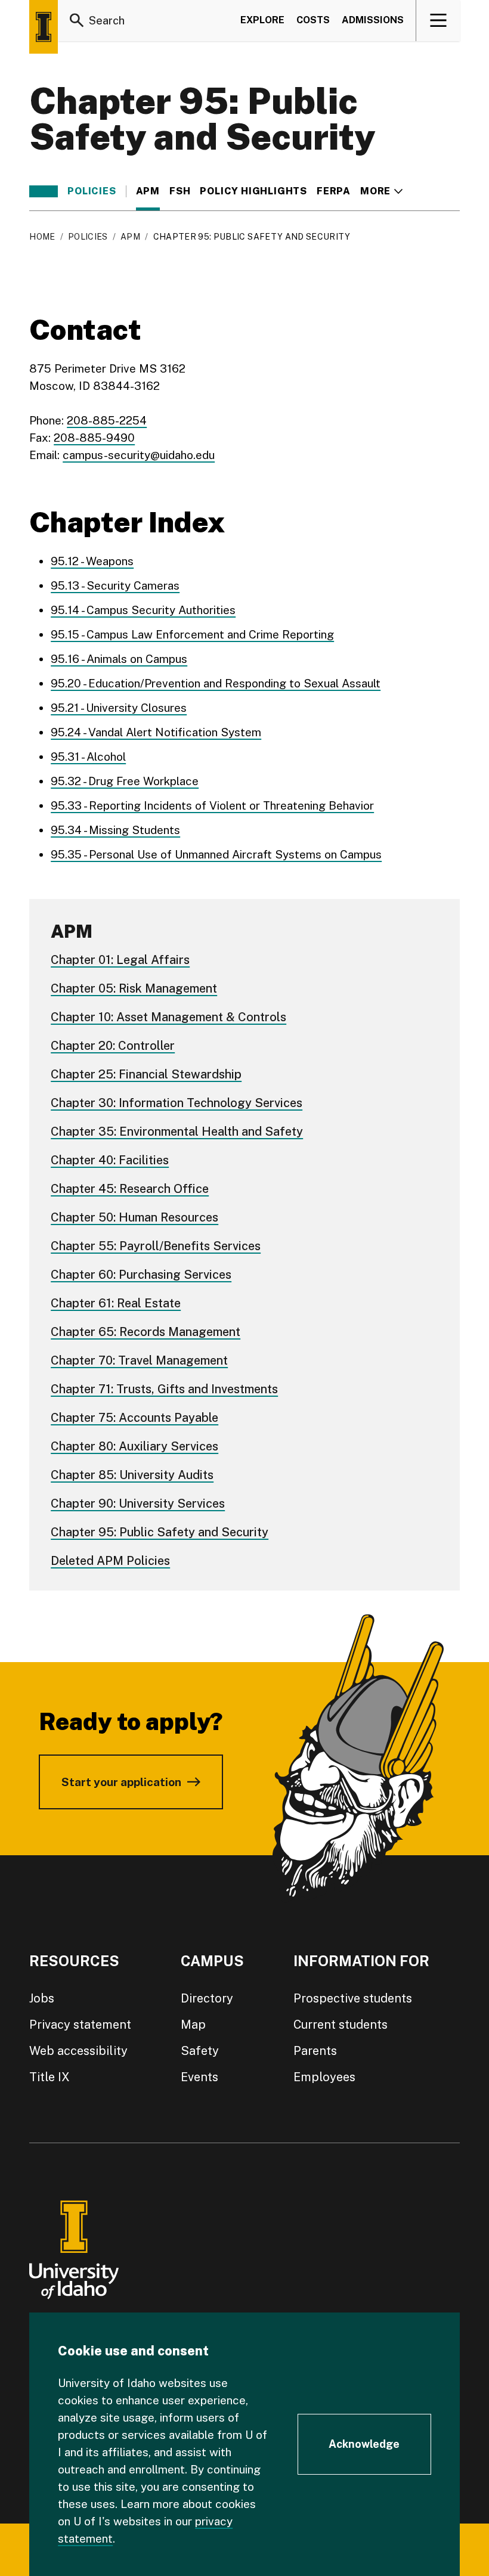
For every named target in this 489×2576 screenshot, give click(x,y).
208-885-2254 (107, 420)
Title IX (49, 2077)
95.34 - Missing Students (115, 830)
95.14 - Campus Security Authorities (143, 610)
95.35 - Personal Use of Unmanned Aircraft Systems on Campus (216, 854)
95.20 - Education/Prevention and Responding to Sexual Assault (216, 683)
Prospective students (353, 1998)
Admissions (373, 20)
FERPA (334, 191)
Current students (341, 2025)
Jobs (42, 1998)
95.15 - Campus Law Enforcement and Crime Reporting (192, 634)
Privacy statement (80, 2025)
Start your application (121, 1782)
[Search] (77, 20)
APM (148, 191)
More (381, 191)
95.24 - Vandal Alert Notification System (156, 732)
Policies (92, 191)
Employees (324, 2077)
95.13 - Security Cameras (115, 585)
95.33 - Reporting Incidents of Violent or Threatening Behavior (212, 805)
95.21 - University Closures (119, 708)
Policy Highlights (253, 191)
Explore (262, 20)
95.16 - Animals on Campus (119, 659)
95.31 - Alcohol (88, 757)
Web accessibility (78, 2051)
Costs (313, 20)
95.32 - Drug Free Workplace (125, 781)
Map (193, 2025)
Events (199, 2077)
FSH (180, 191)
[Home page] (44, 27)
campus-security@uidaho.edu (139, 455)
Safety (200, 2051)
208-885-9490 (94, 438)
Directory (207, 1998)
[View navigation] (439, 20)
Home (42, 237)
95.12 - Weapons (92, 561)
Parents (315, 2051)
